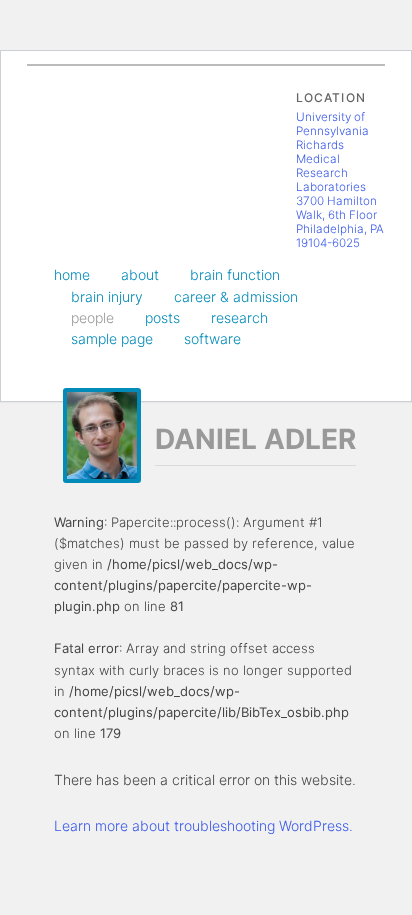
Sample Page (112, 338)
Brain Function (235, 274)
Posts (162, 317)
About (140, 274)
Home (72, 274)
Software (212, 338)
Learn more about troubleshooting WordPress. (203, 825)
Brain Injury (107, 296)
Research (239, 317)
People (92, 317)
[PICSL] (74, 139)
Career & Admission (236, 296)
